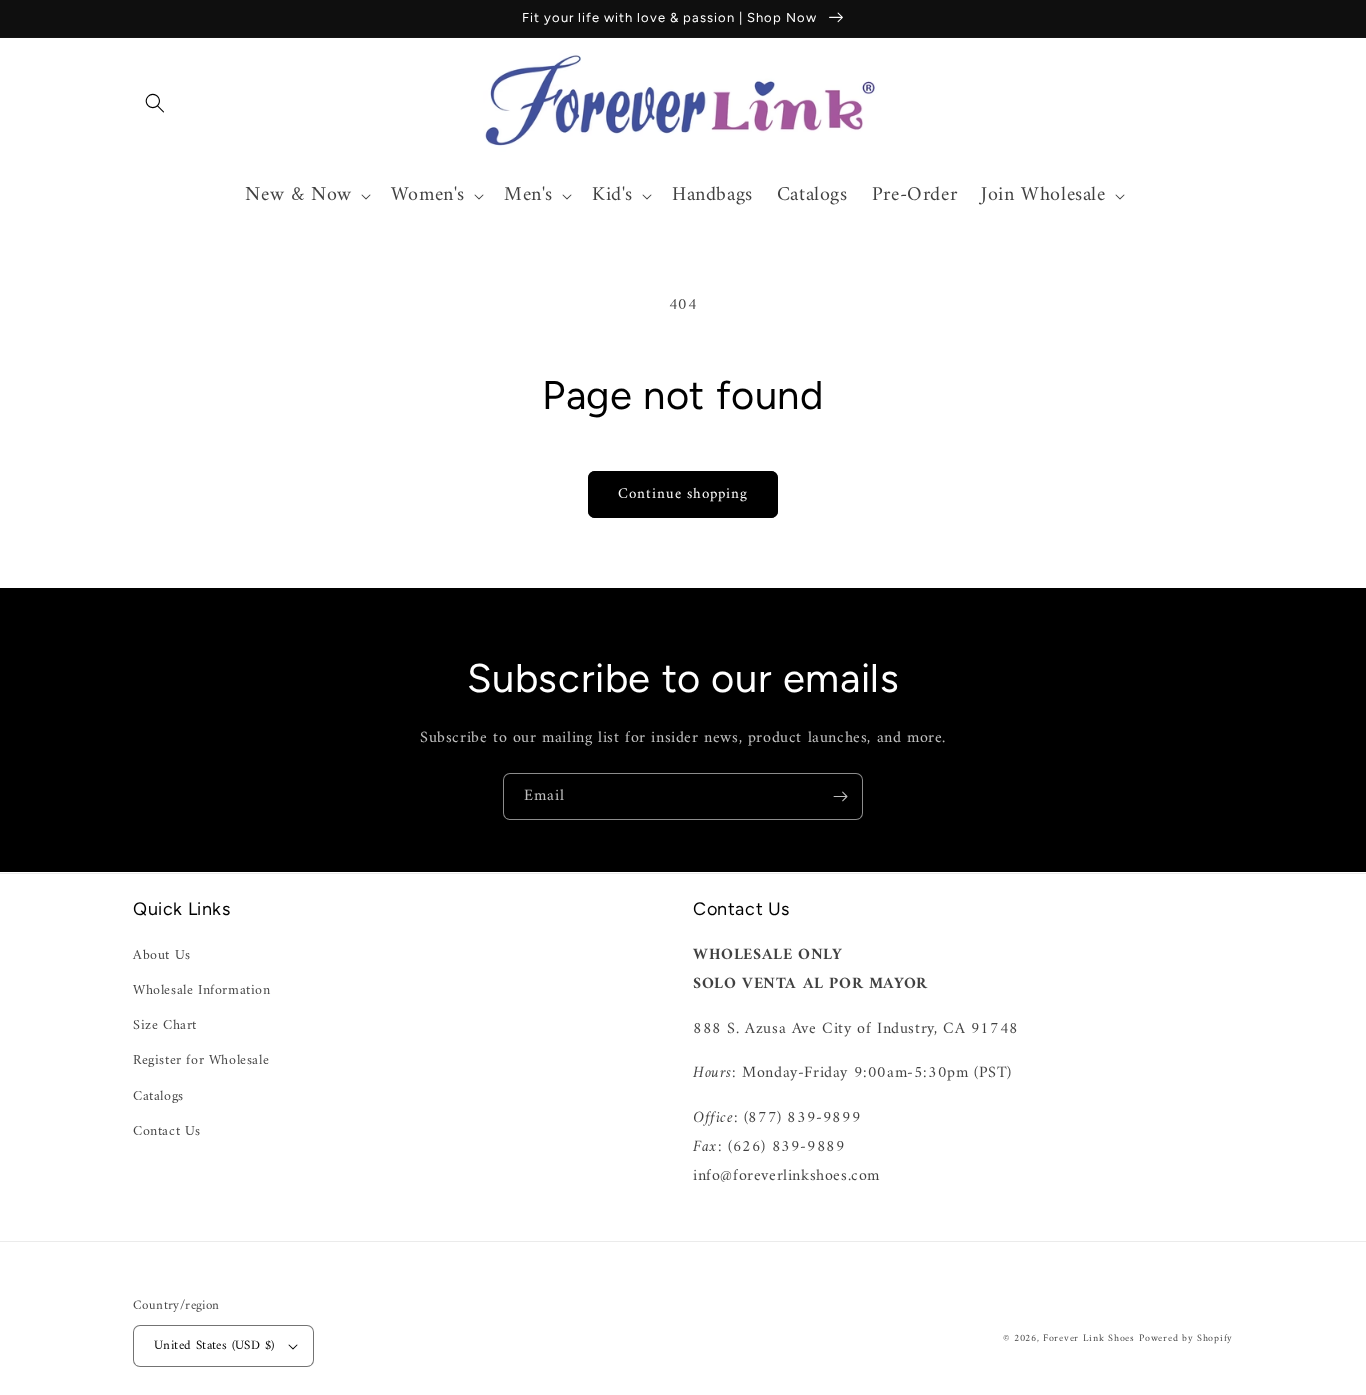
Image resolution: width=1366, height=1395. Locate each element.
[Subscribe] (840, 796)
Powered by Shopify (1186, 1338)
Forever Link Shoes (1089, 1338)
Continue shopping (683, 494)
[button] (155, 103)
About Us (162, 955)
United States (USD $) (214, 1345)
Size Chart (165, 1025)
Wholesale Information (202, 990)
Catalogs (158, 1096)
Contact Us (167, 1131)
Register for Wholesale (201, 1060)
